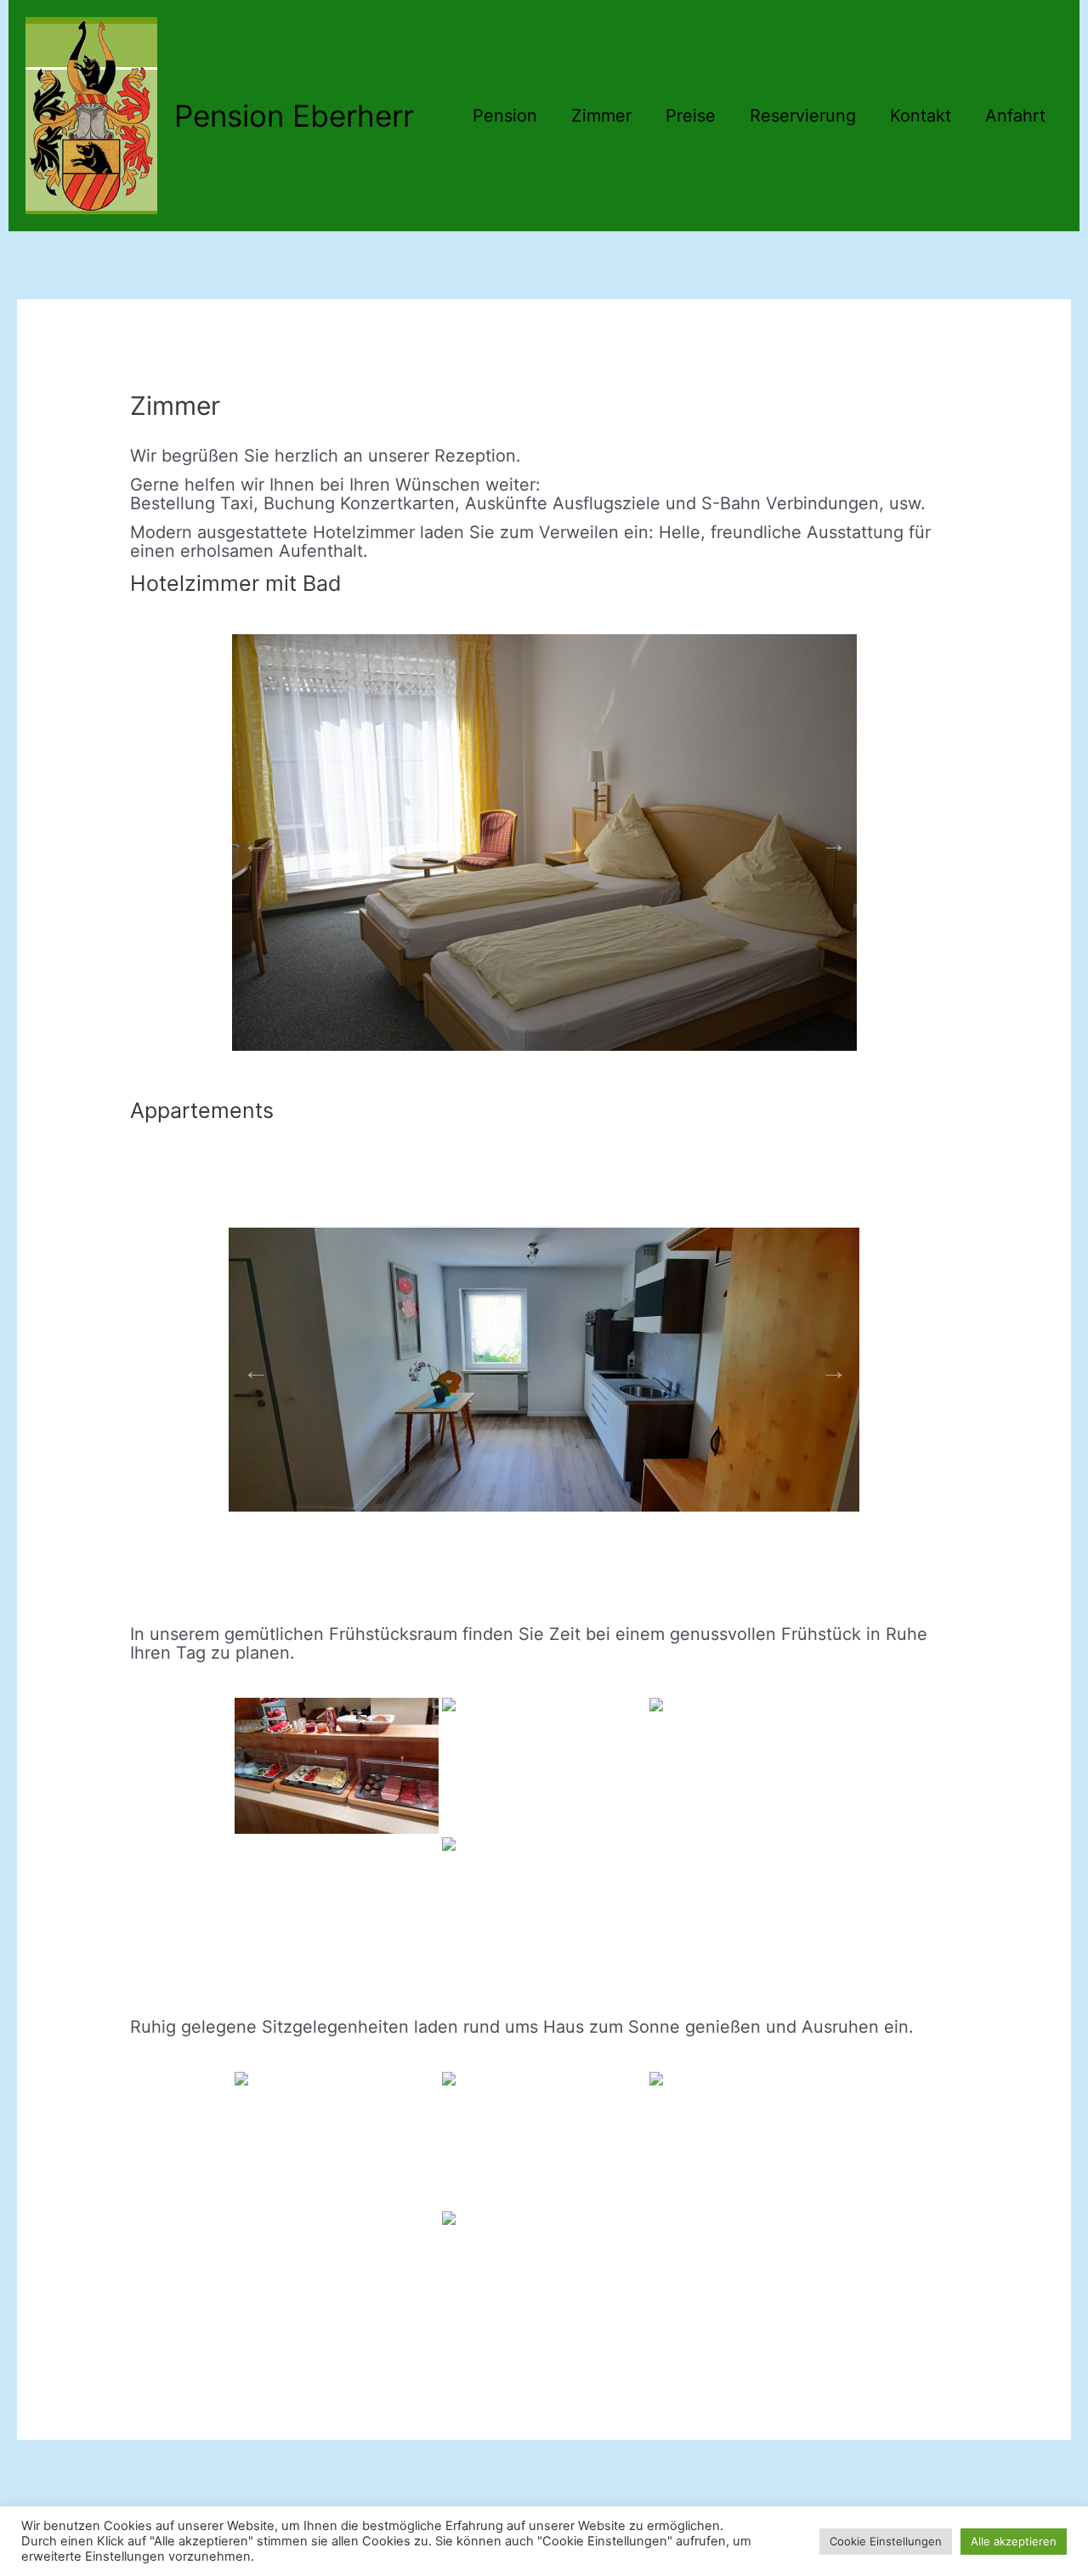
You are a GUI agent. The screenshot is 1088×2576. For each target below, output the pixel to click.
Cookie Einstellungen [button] (886, 2541)
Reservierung (803, 116)
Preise (691, 116)
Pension (505, 116)
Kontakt (921, 116)
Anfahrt (1015, 116)
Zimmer (601, 116)
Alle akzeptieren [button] (1014, 2541)
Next (829, 838)
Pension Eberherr (294, 116)
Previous (251, 838)
